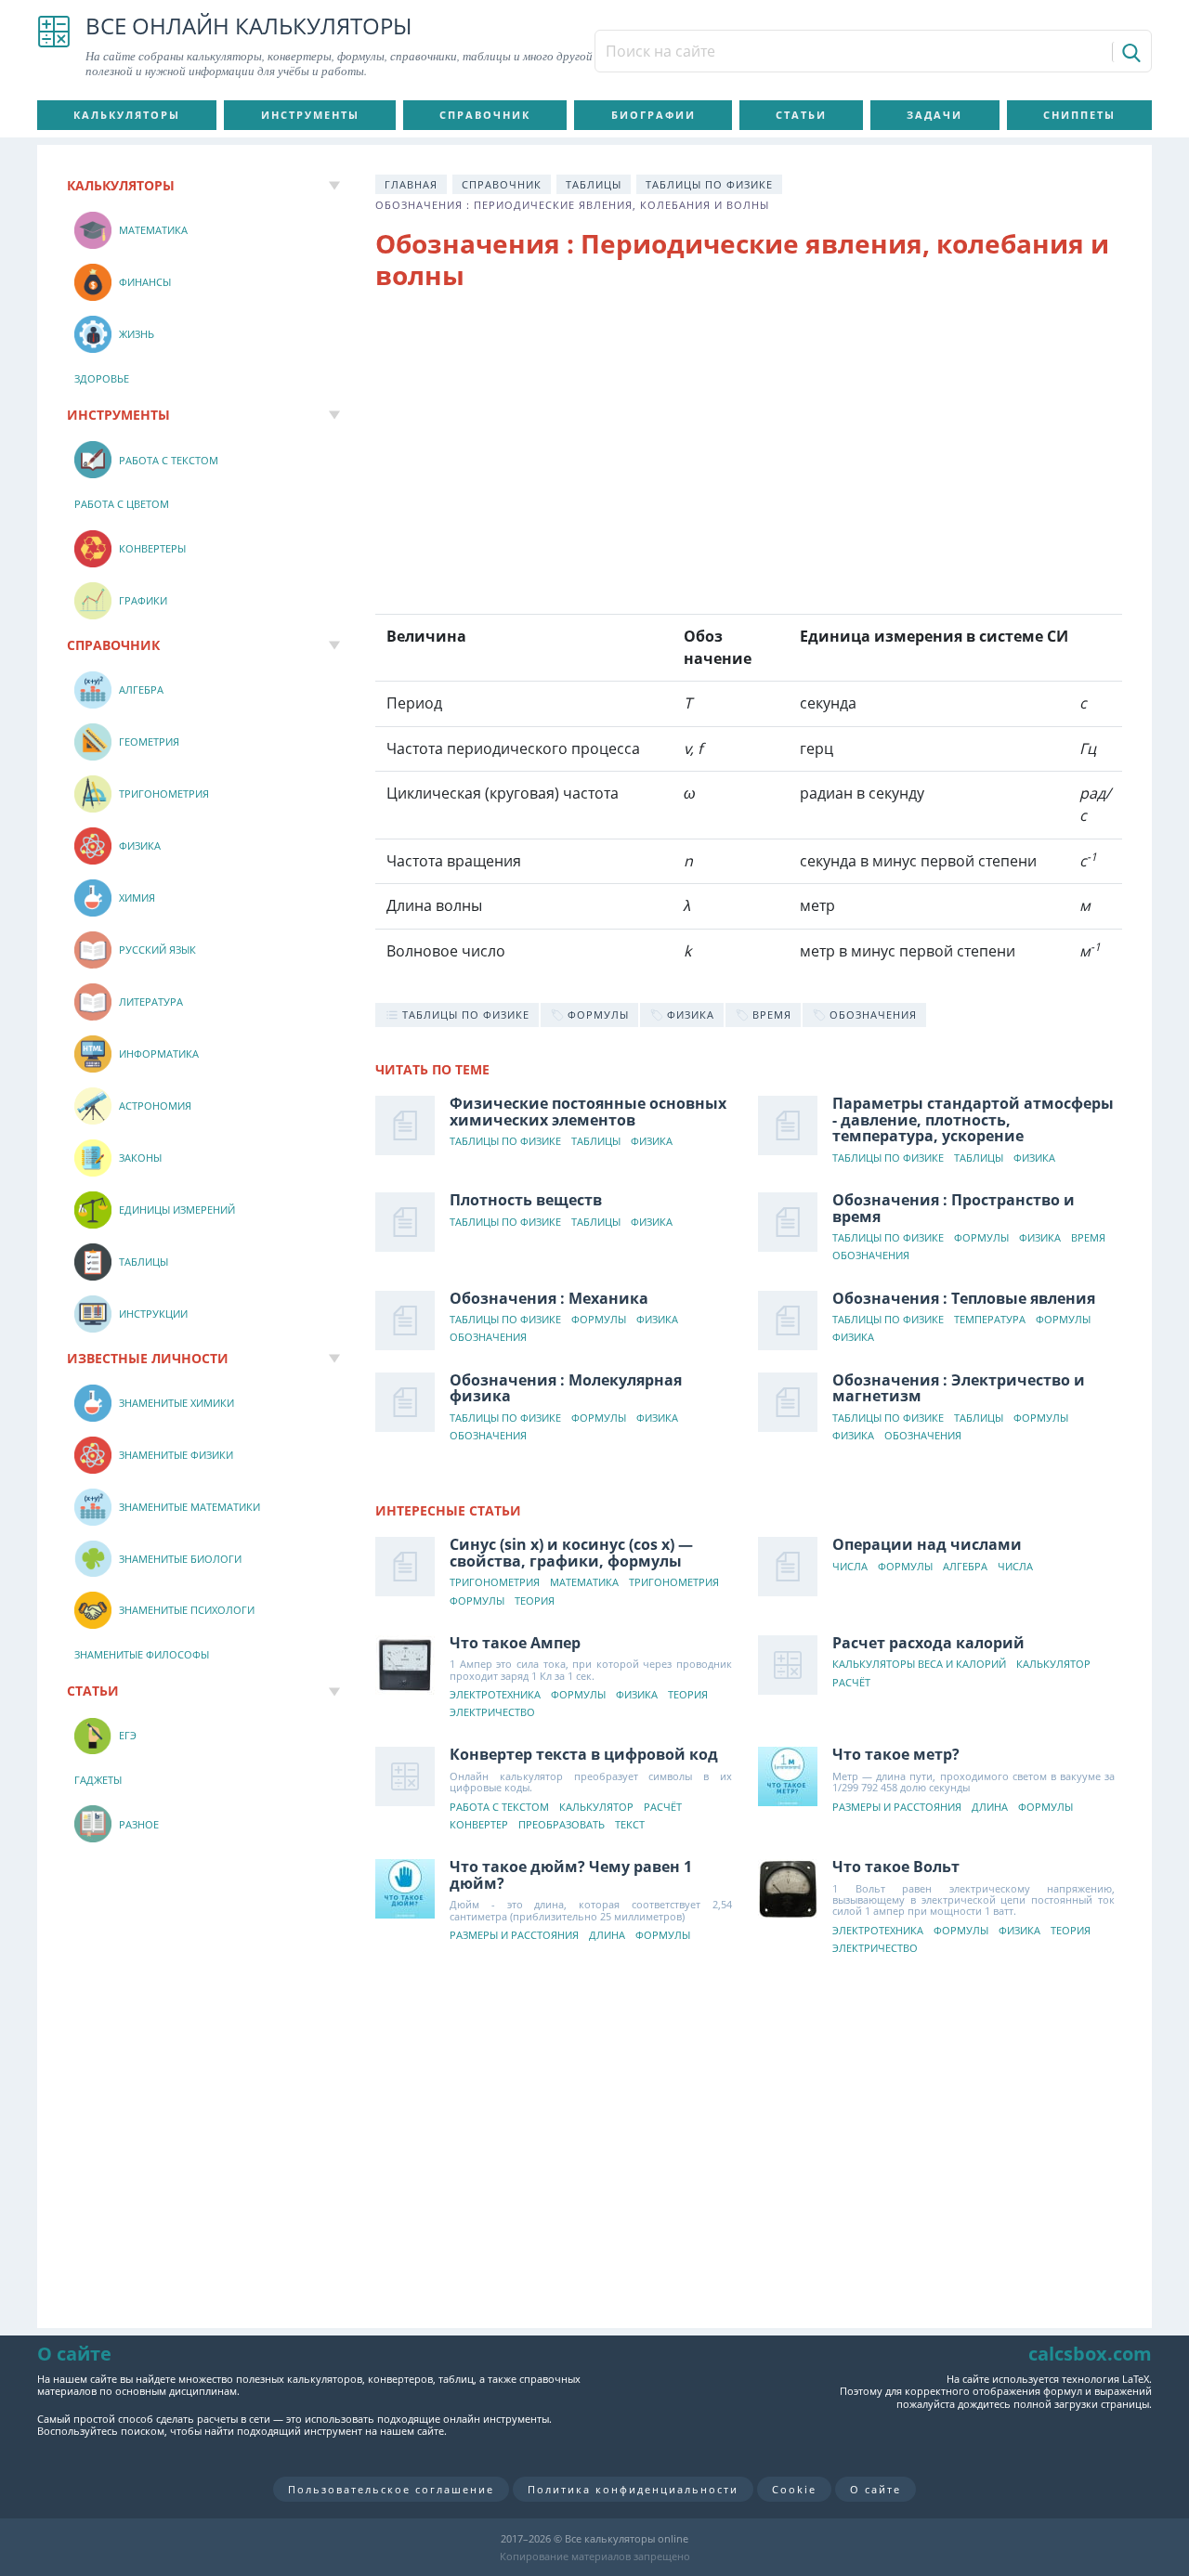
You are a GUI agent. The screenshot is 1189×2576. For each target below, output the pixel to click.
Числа (850, 1567)
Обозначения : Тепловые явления (964, 1298)
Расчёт (851, 1683)
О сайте (875, 2489)
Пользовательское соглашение (391, 2489)
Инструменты (310, 115)
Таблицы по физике (709, 184)
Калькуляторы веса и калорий (919, 1665)
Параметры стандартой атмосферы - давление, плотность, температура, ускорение (973, 1119)
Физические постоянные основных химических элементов (588, 1112)
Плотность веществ (526, 1200)
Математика (584, 1583)
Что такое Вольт (896, 1867)
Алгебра (965, 1567)
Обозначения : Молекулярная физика (566, 1388)
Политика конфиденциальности (633, 2489)
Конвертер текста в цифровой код (584, 1754)
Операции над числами (927, 1544)
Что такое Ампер (515, 1643)
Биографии (653, 115)
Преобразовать (562, 1825)
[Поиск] (1130, 52)
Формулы (981, 1238)
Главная (411, 184)
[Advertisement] (749, 456)
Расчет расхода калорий (928, 1643)
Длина (990, 1808)
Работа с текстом (499, 1808)
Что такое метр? (896, 1754)
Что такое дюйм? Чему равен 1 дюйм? (571, 1875)
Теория (535, 1601)
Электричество (492, 1713)
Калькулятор (1053, 1665)
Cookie (794, 2489)
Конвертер (479, 1825)
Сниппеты (1079, 115)
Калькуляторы (127, 115)
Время (1088, 1238)
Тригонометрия (495, 1583)
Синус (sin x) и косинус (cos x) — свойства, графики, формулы (571, 1553)
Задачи (934, 115)
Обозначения (871, 1256)
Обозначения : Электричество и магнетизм (959, 1388)
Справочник (485, 115)
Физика (652, 1142)
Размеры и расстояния (897, 1808)
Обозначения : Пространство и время (954, 1208)
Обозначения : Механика (549, 1298)
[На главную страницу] (54, 46)
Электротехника (495, 1695)
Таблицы (594, 184)
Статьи (801, 115)
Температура (990, 1320)
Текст (630, 1825)
